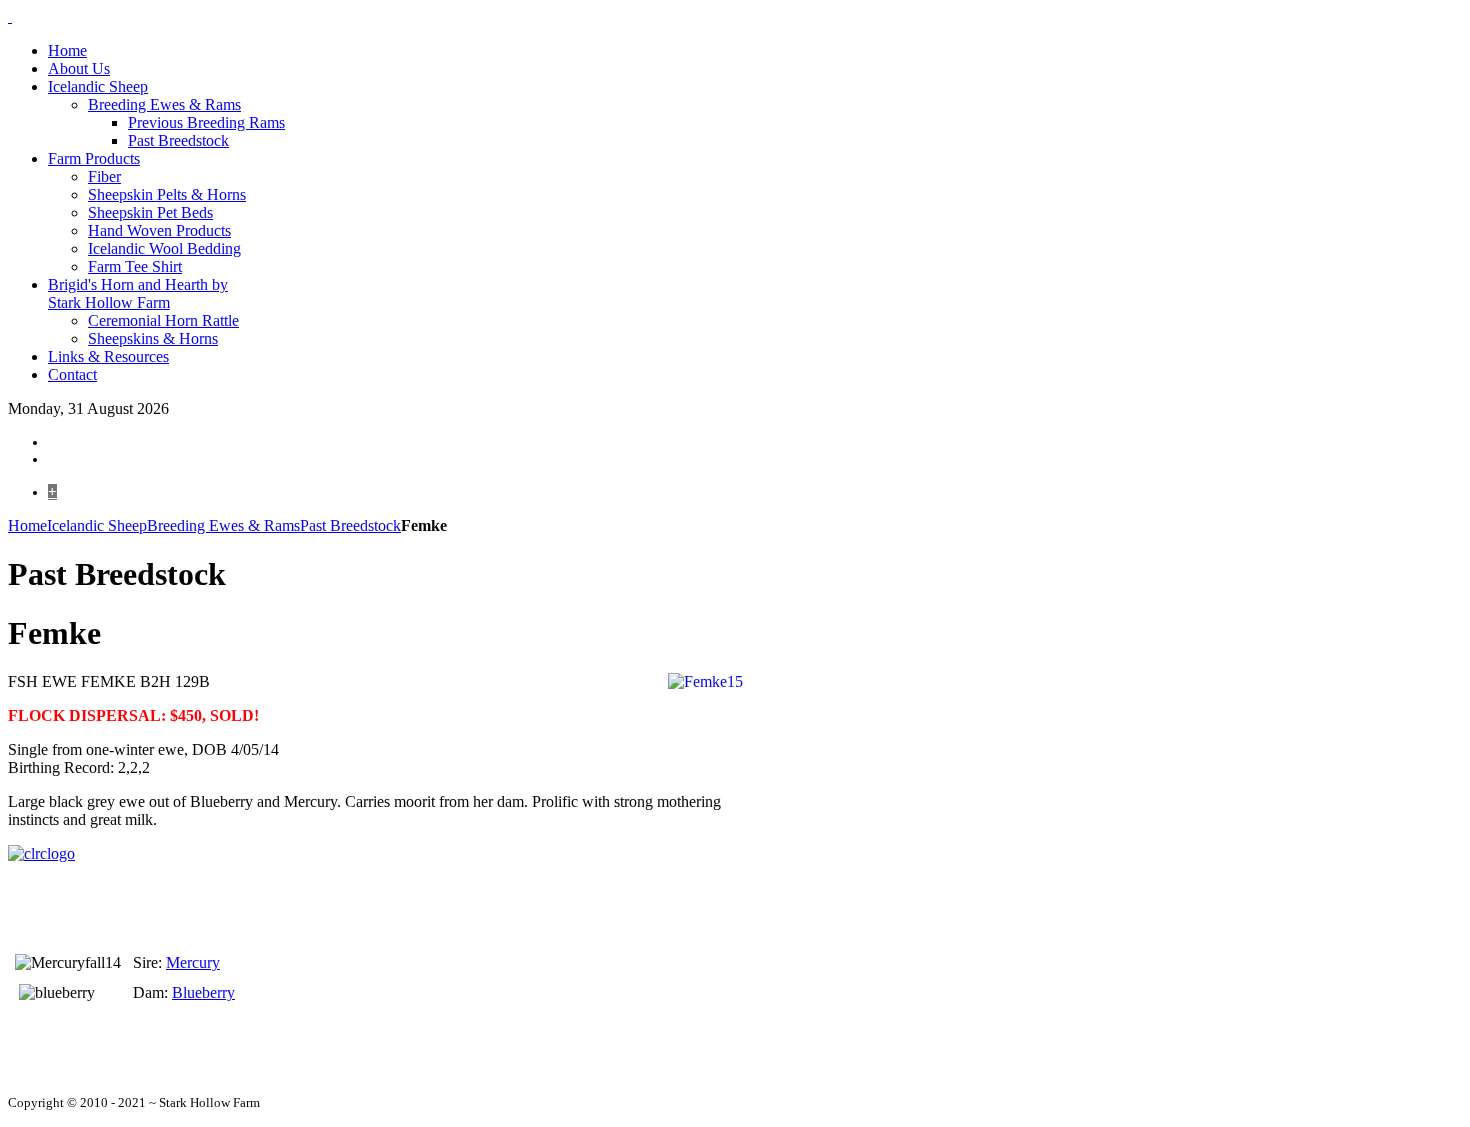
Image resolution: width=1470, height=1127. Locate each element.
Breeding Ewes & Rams (223, 525)
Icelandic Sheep (97, 525)
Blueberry (203, 992)
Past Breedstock (350, 525)
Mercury (193, 962)
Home (27, 525)
